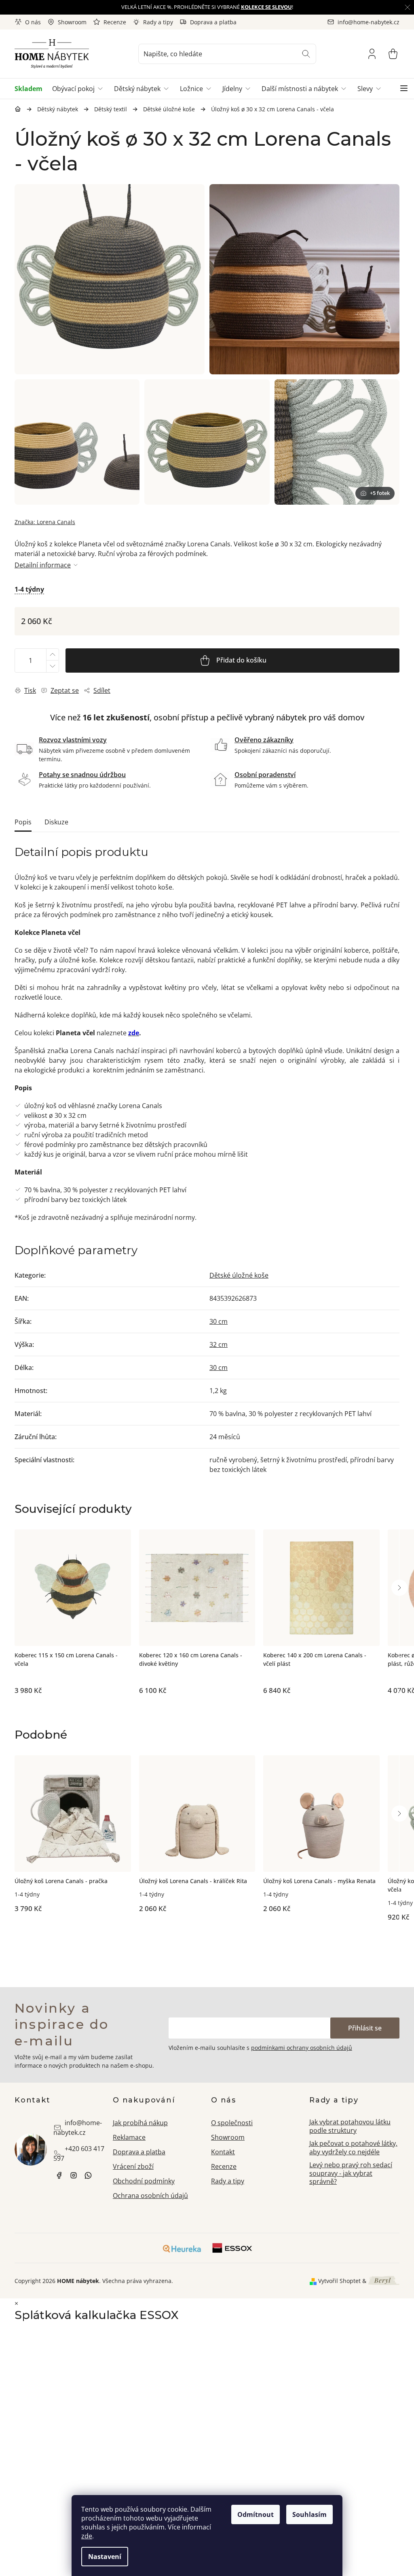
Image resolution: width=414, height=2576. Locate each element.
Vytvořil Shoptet (339, 2281)
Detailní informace (43, 565)
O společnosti (232, 2123)
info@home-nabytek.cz (78, 2128)
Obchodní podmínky (144, 2181)
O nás (33, 22)
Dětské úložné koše (239, 1275)
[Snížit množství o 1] (52, 666)
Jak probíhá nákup (140, 2123)
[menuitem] (31, 89)
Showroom (72, 22)
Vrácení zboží (133, 2166)
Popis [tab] (23, 822)
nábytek (59, 2175)
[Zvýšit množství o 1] (52, 655)
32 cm (219, 1344)
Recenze (115, 22)
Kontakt (223, 2152)
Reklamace (129, 2137)
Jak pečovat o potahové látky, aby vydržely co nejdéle (353, 2148)
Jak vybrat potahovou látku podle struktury (350, 2126)
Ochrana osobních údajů (150, 2196)
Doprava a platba (213, 22)
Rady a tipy (158, 22)
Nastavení (105, 2557)
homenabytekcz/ (74, 2175)
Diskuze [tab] (56, 822)
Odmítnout (256, 2514)
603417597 (88, 2175)
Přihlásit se (365, 2028)
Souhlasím (309, 2514)
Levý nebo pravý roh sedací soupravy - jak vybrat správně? (351, 2173)
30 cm (219, 1321)
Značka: (45, 522)
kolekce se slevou (266, 7)
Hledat (306, 54)
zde (87, 2536)
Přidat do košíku (241, 660)
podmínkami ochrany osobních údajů (302, 2048)
